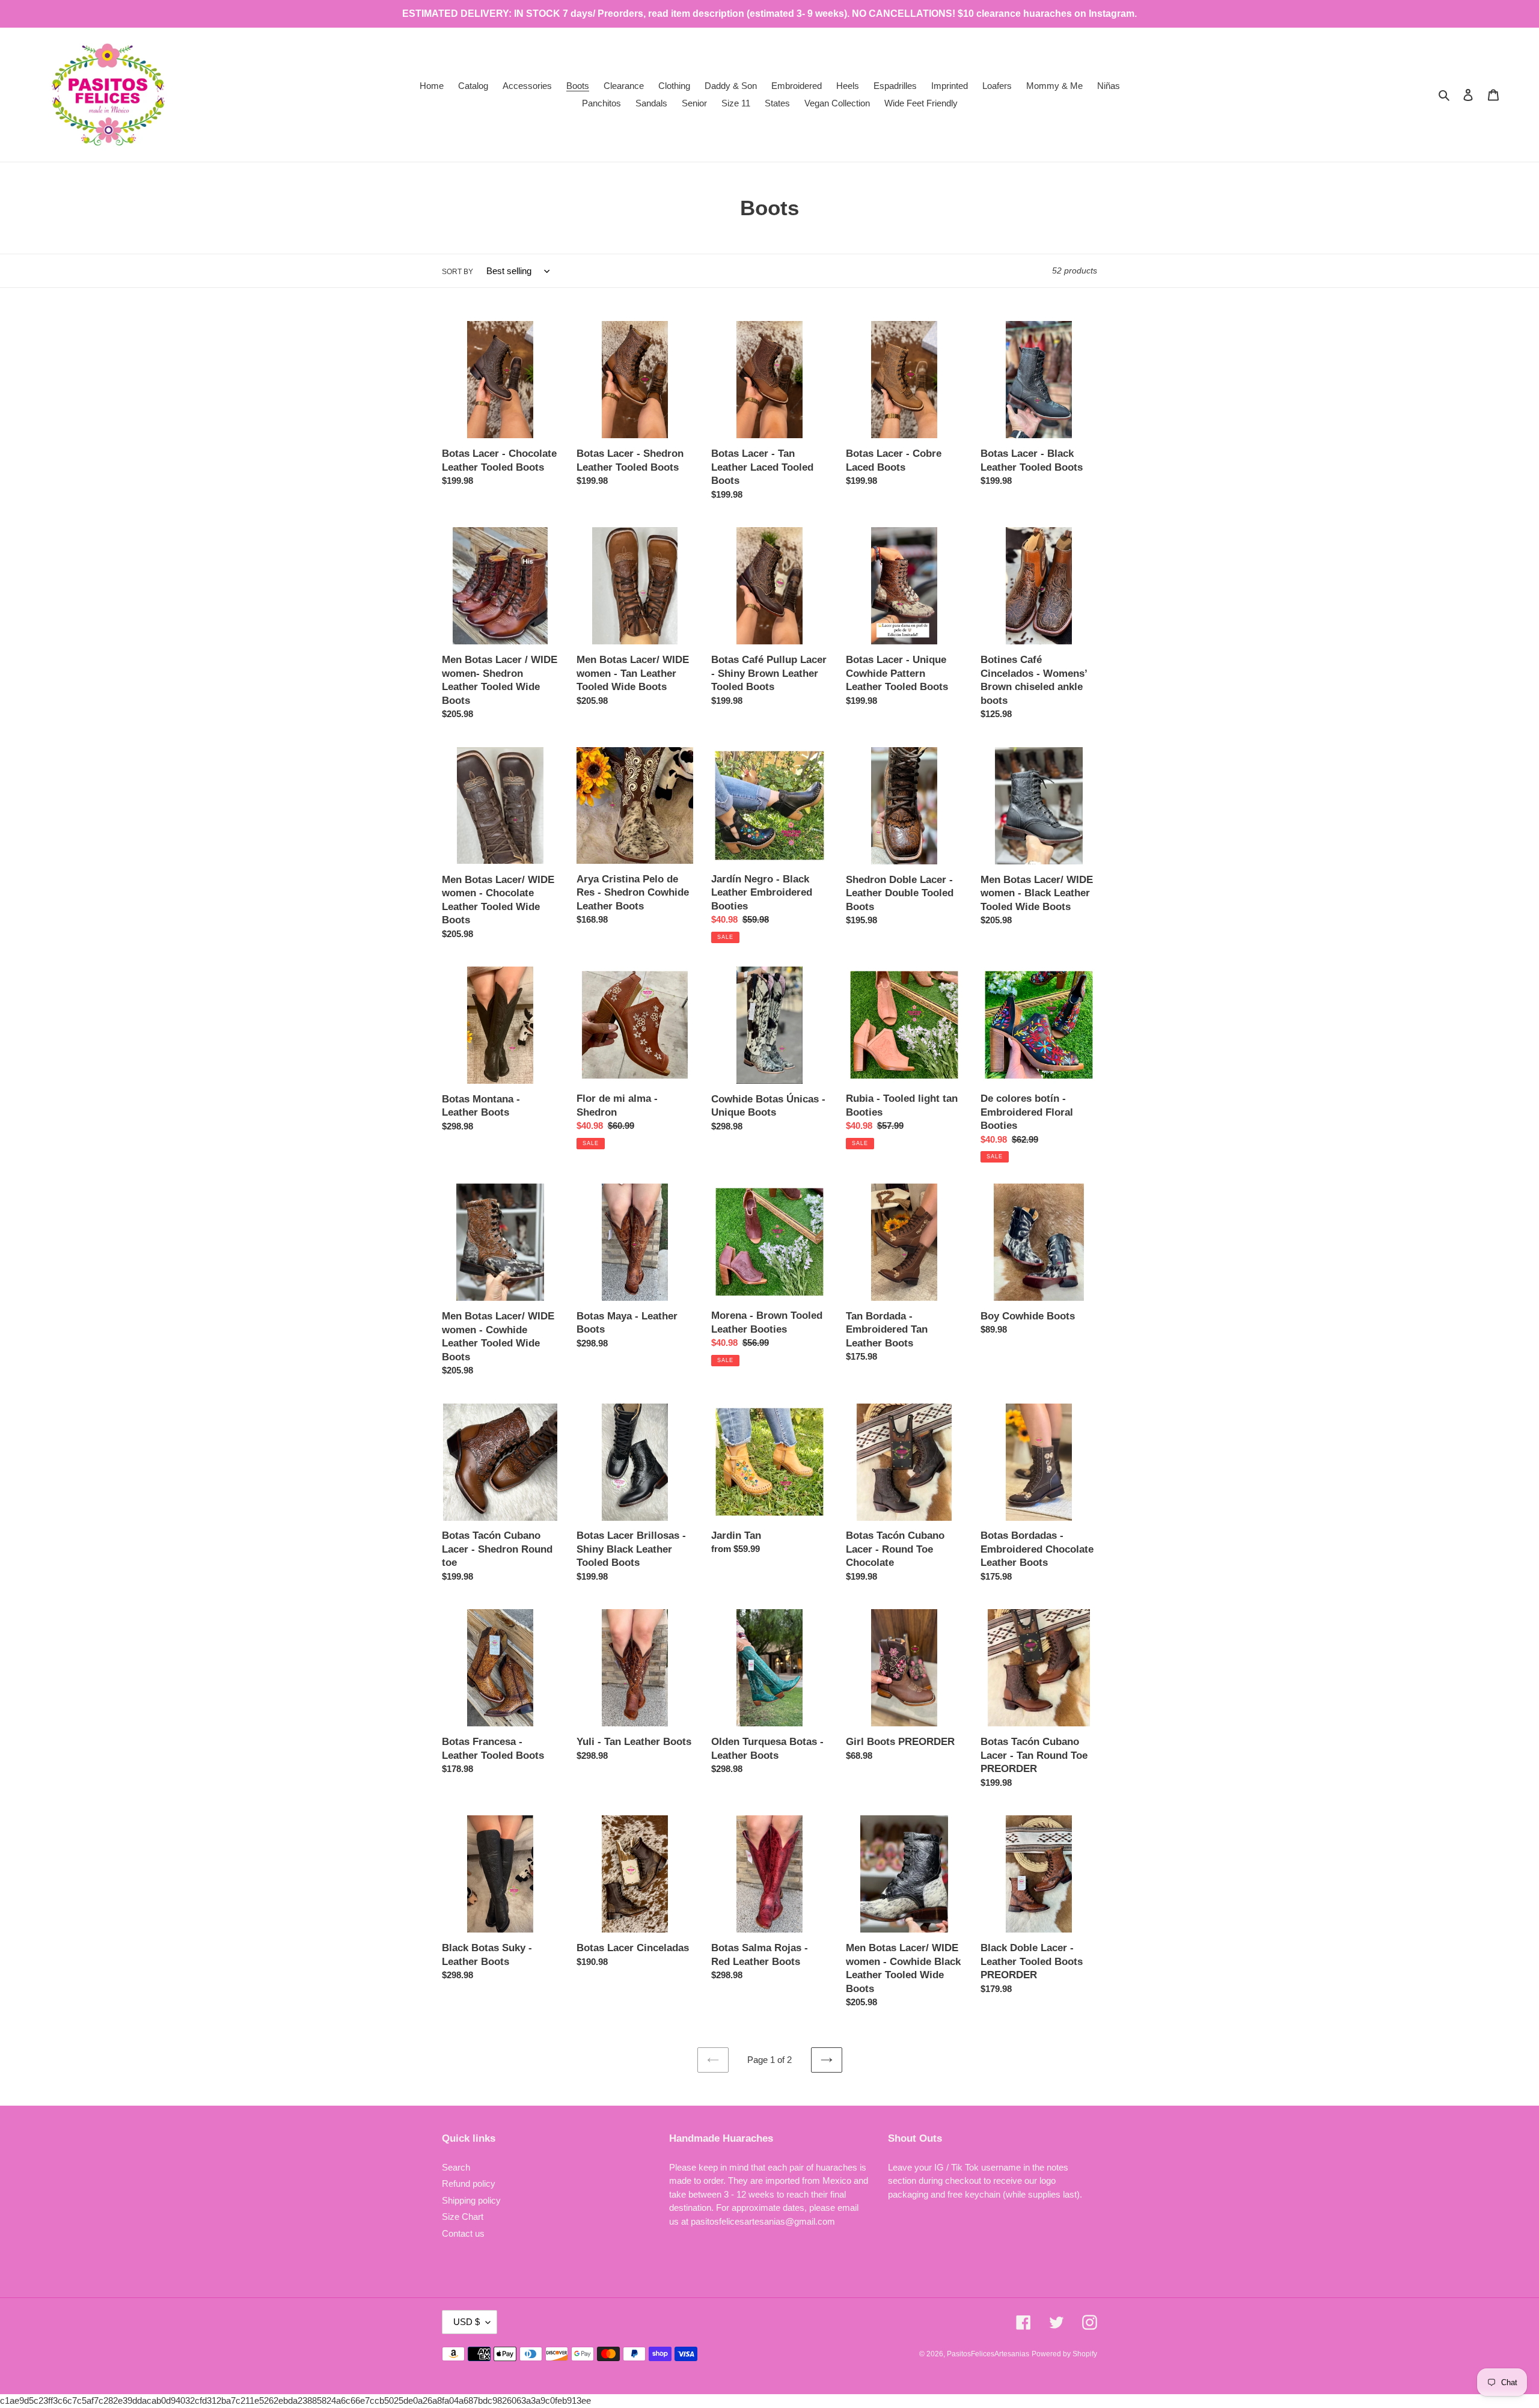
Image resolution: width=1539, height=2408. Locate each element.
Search (456, 2167)
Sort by (457, 272)
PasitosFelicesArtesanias (988, 2354)
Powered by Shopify (1064, 2354)
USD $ (467, 2322)
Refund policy (469, 2183)
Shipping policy (471, 2200)
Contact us (463, 2233)
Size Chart (463, 2217)
